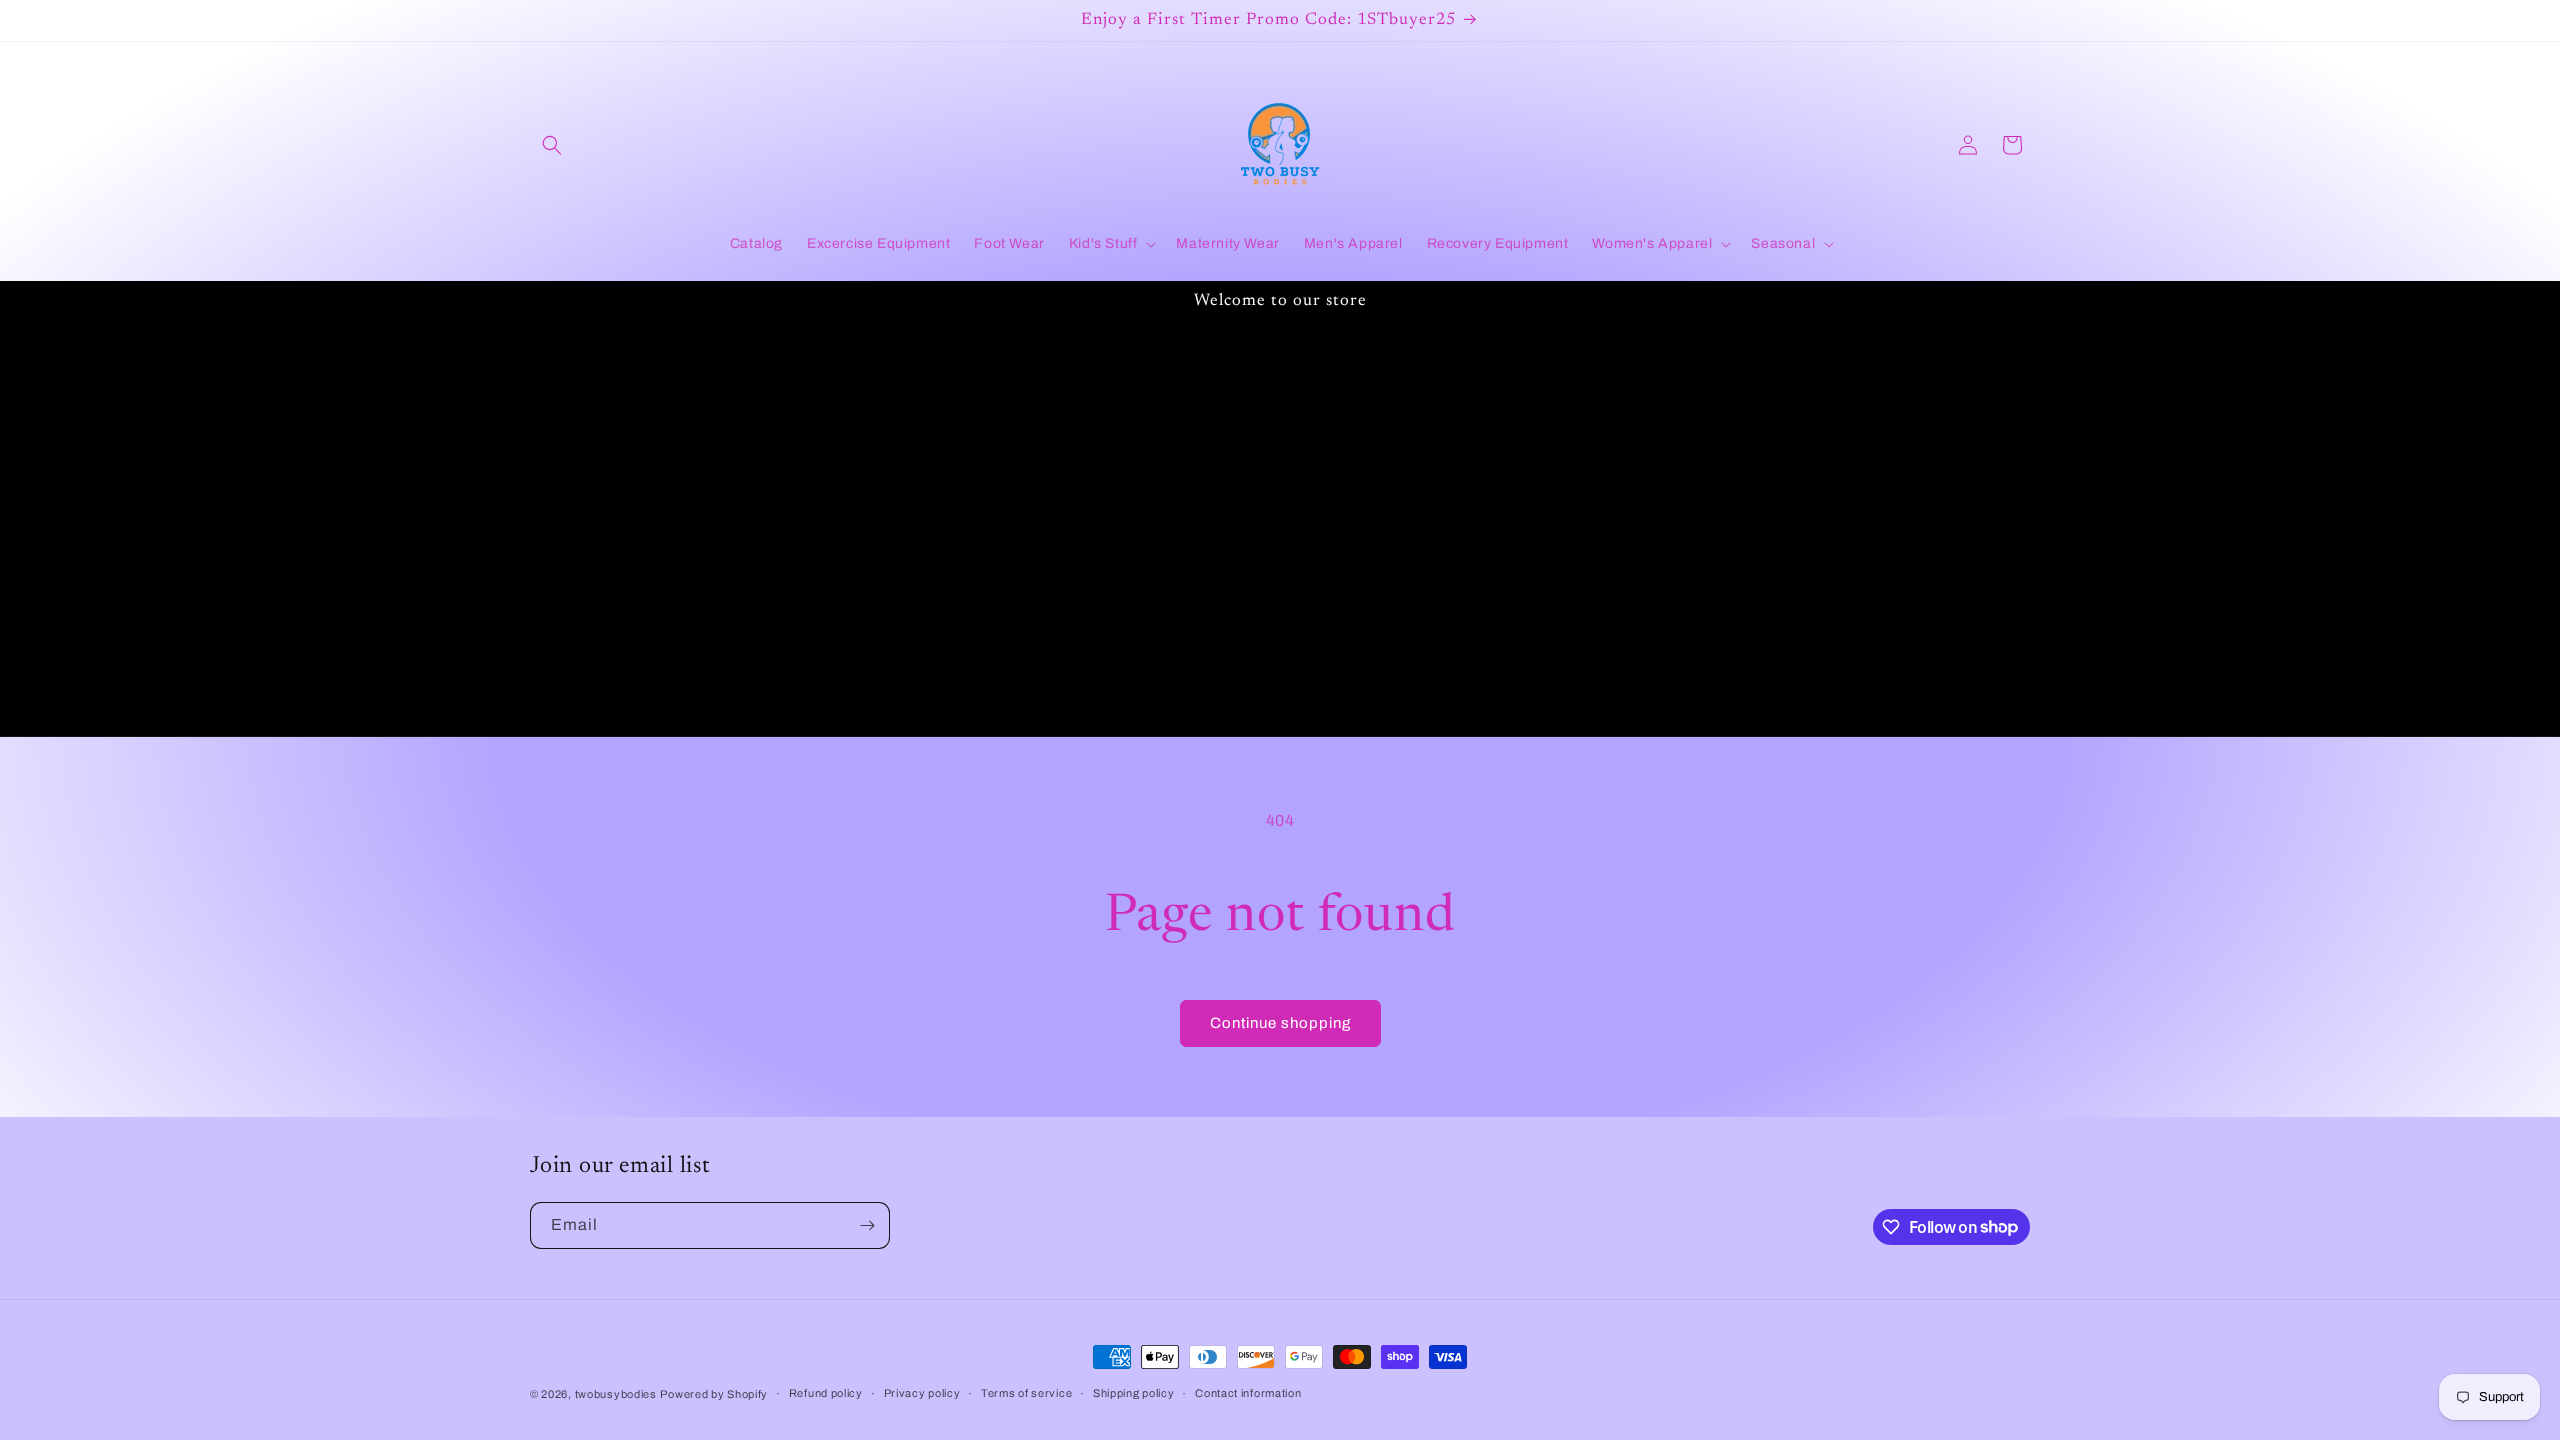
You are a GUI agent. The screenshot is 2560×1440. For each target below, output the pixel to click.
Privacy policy (922, 1393)
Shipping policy (1134, 1393)
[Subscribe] (867, 1225)
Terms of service (1026, 1393)
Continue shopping (1280, 1023)
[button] (552, 145)
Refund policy (826, 1393)
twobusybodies (616, 1394)
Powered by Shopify (714, 1394)
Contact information (1248, 1393)
